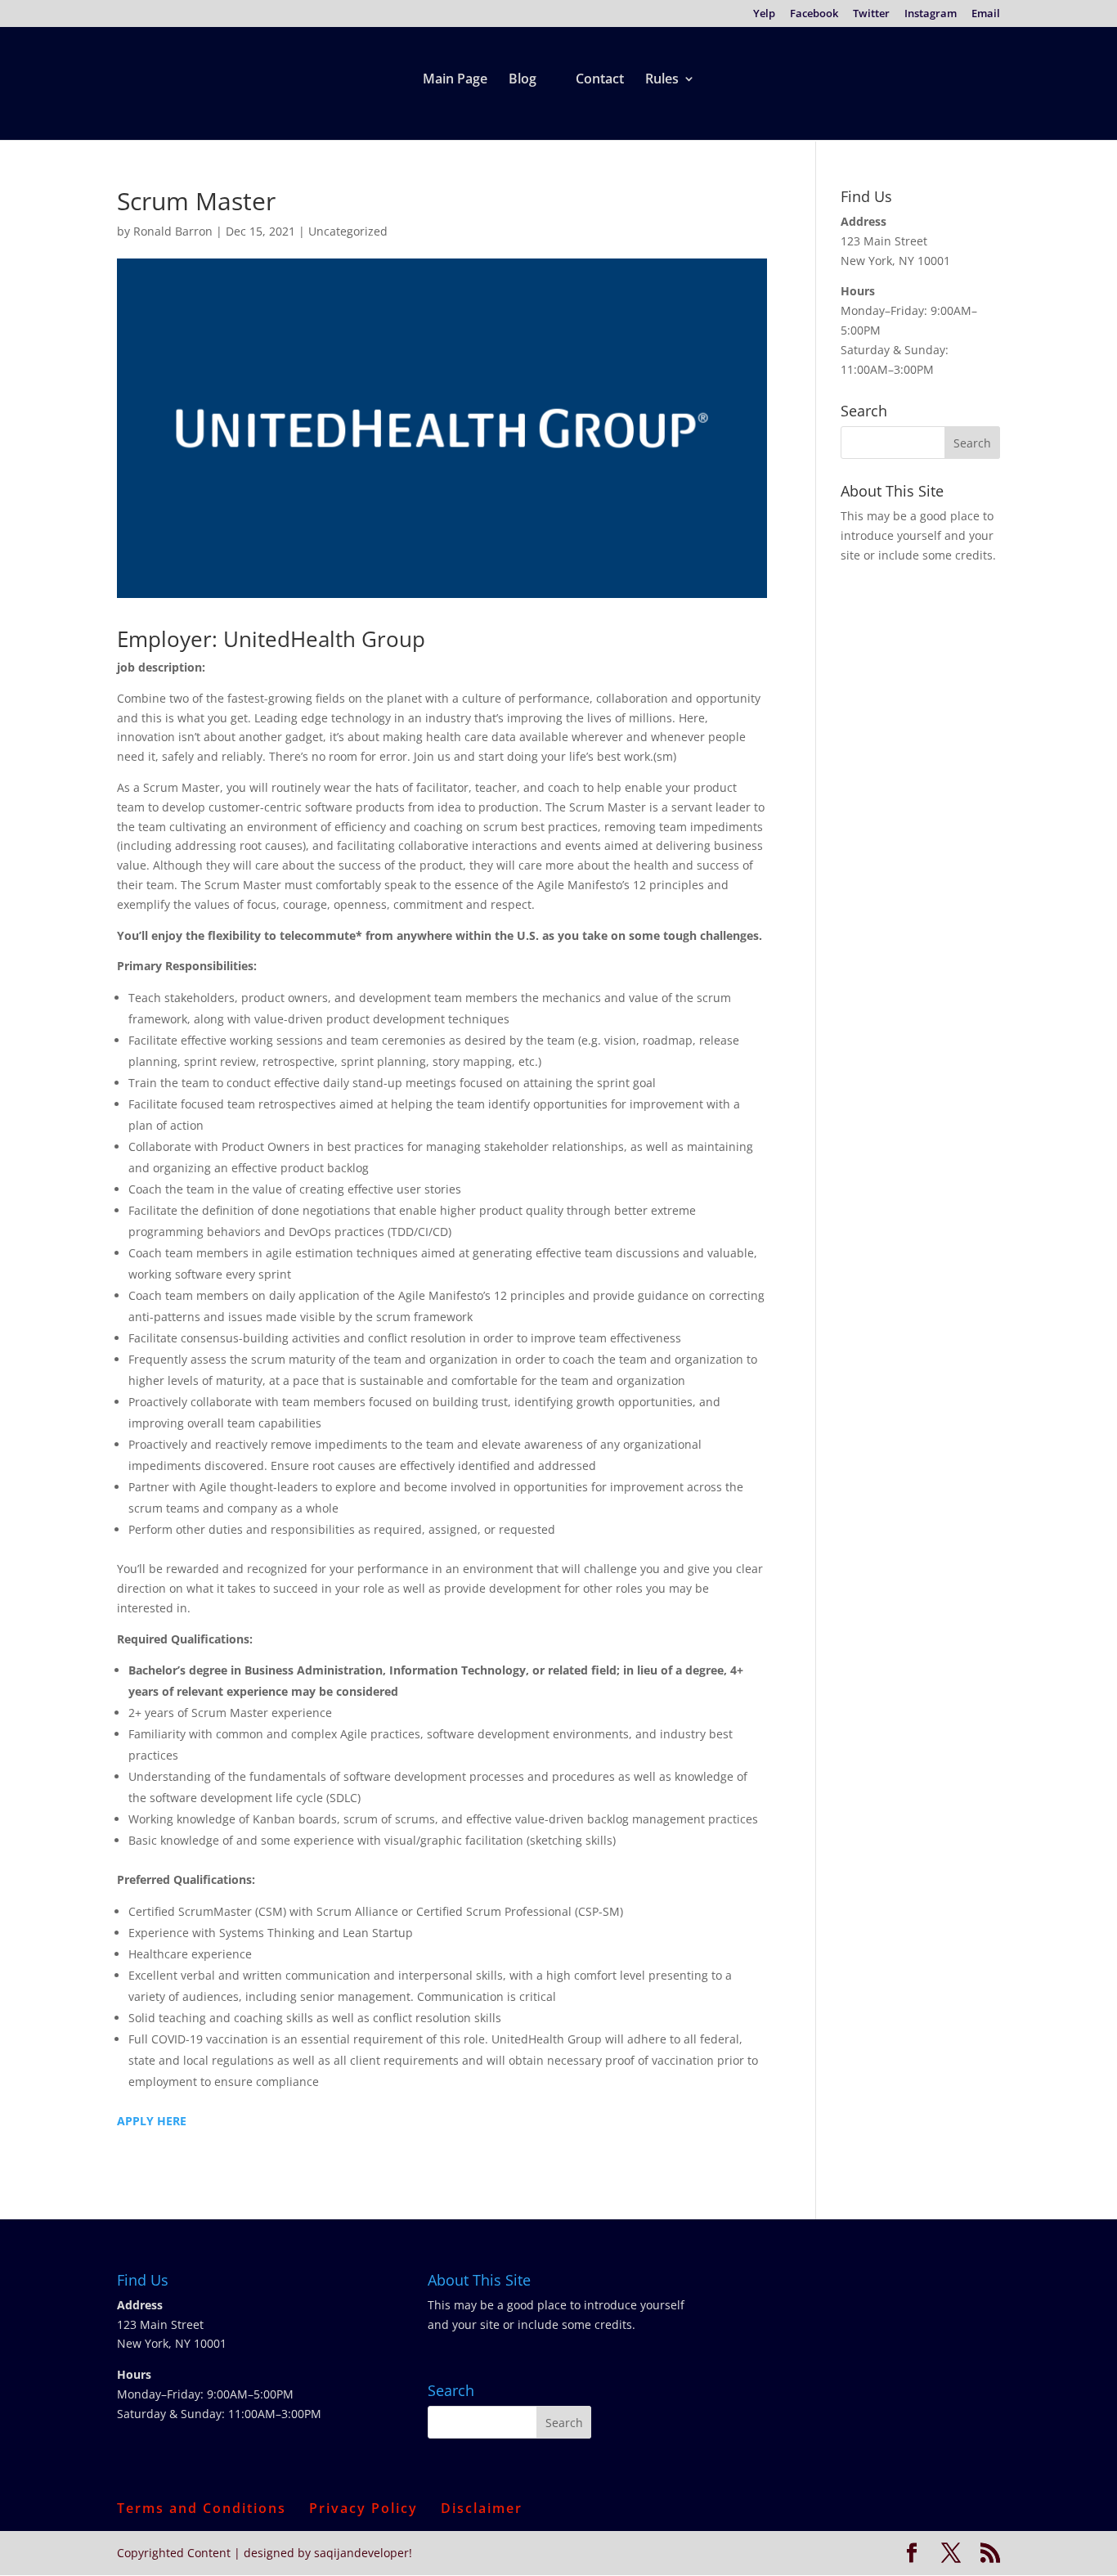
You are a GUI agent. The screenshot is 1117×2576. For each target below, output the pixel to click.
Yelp (764, 14)
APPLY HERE (152, 2121)
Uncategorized (348, 231)
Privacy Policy (363, 2508)
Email (986, 14)
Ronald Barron (173, 231)
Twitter (871, 14)
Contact (600, 80)
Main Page (455, 80)
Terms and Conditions (202, 2508)
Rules (662, 80)
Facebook (814, 14)
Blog (523, 80)
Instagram (931, 14)
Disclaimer (482, 2508)
